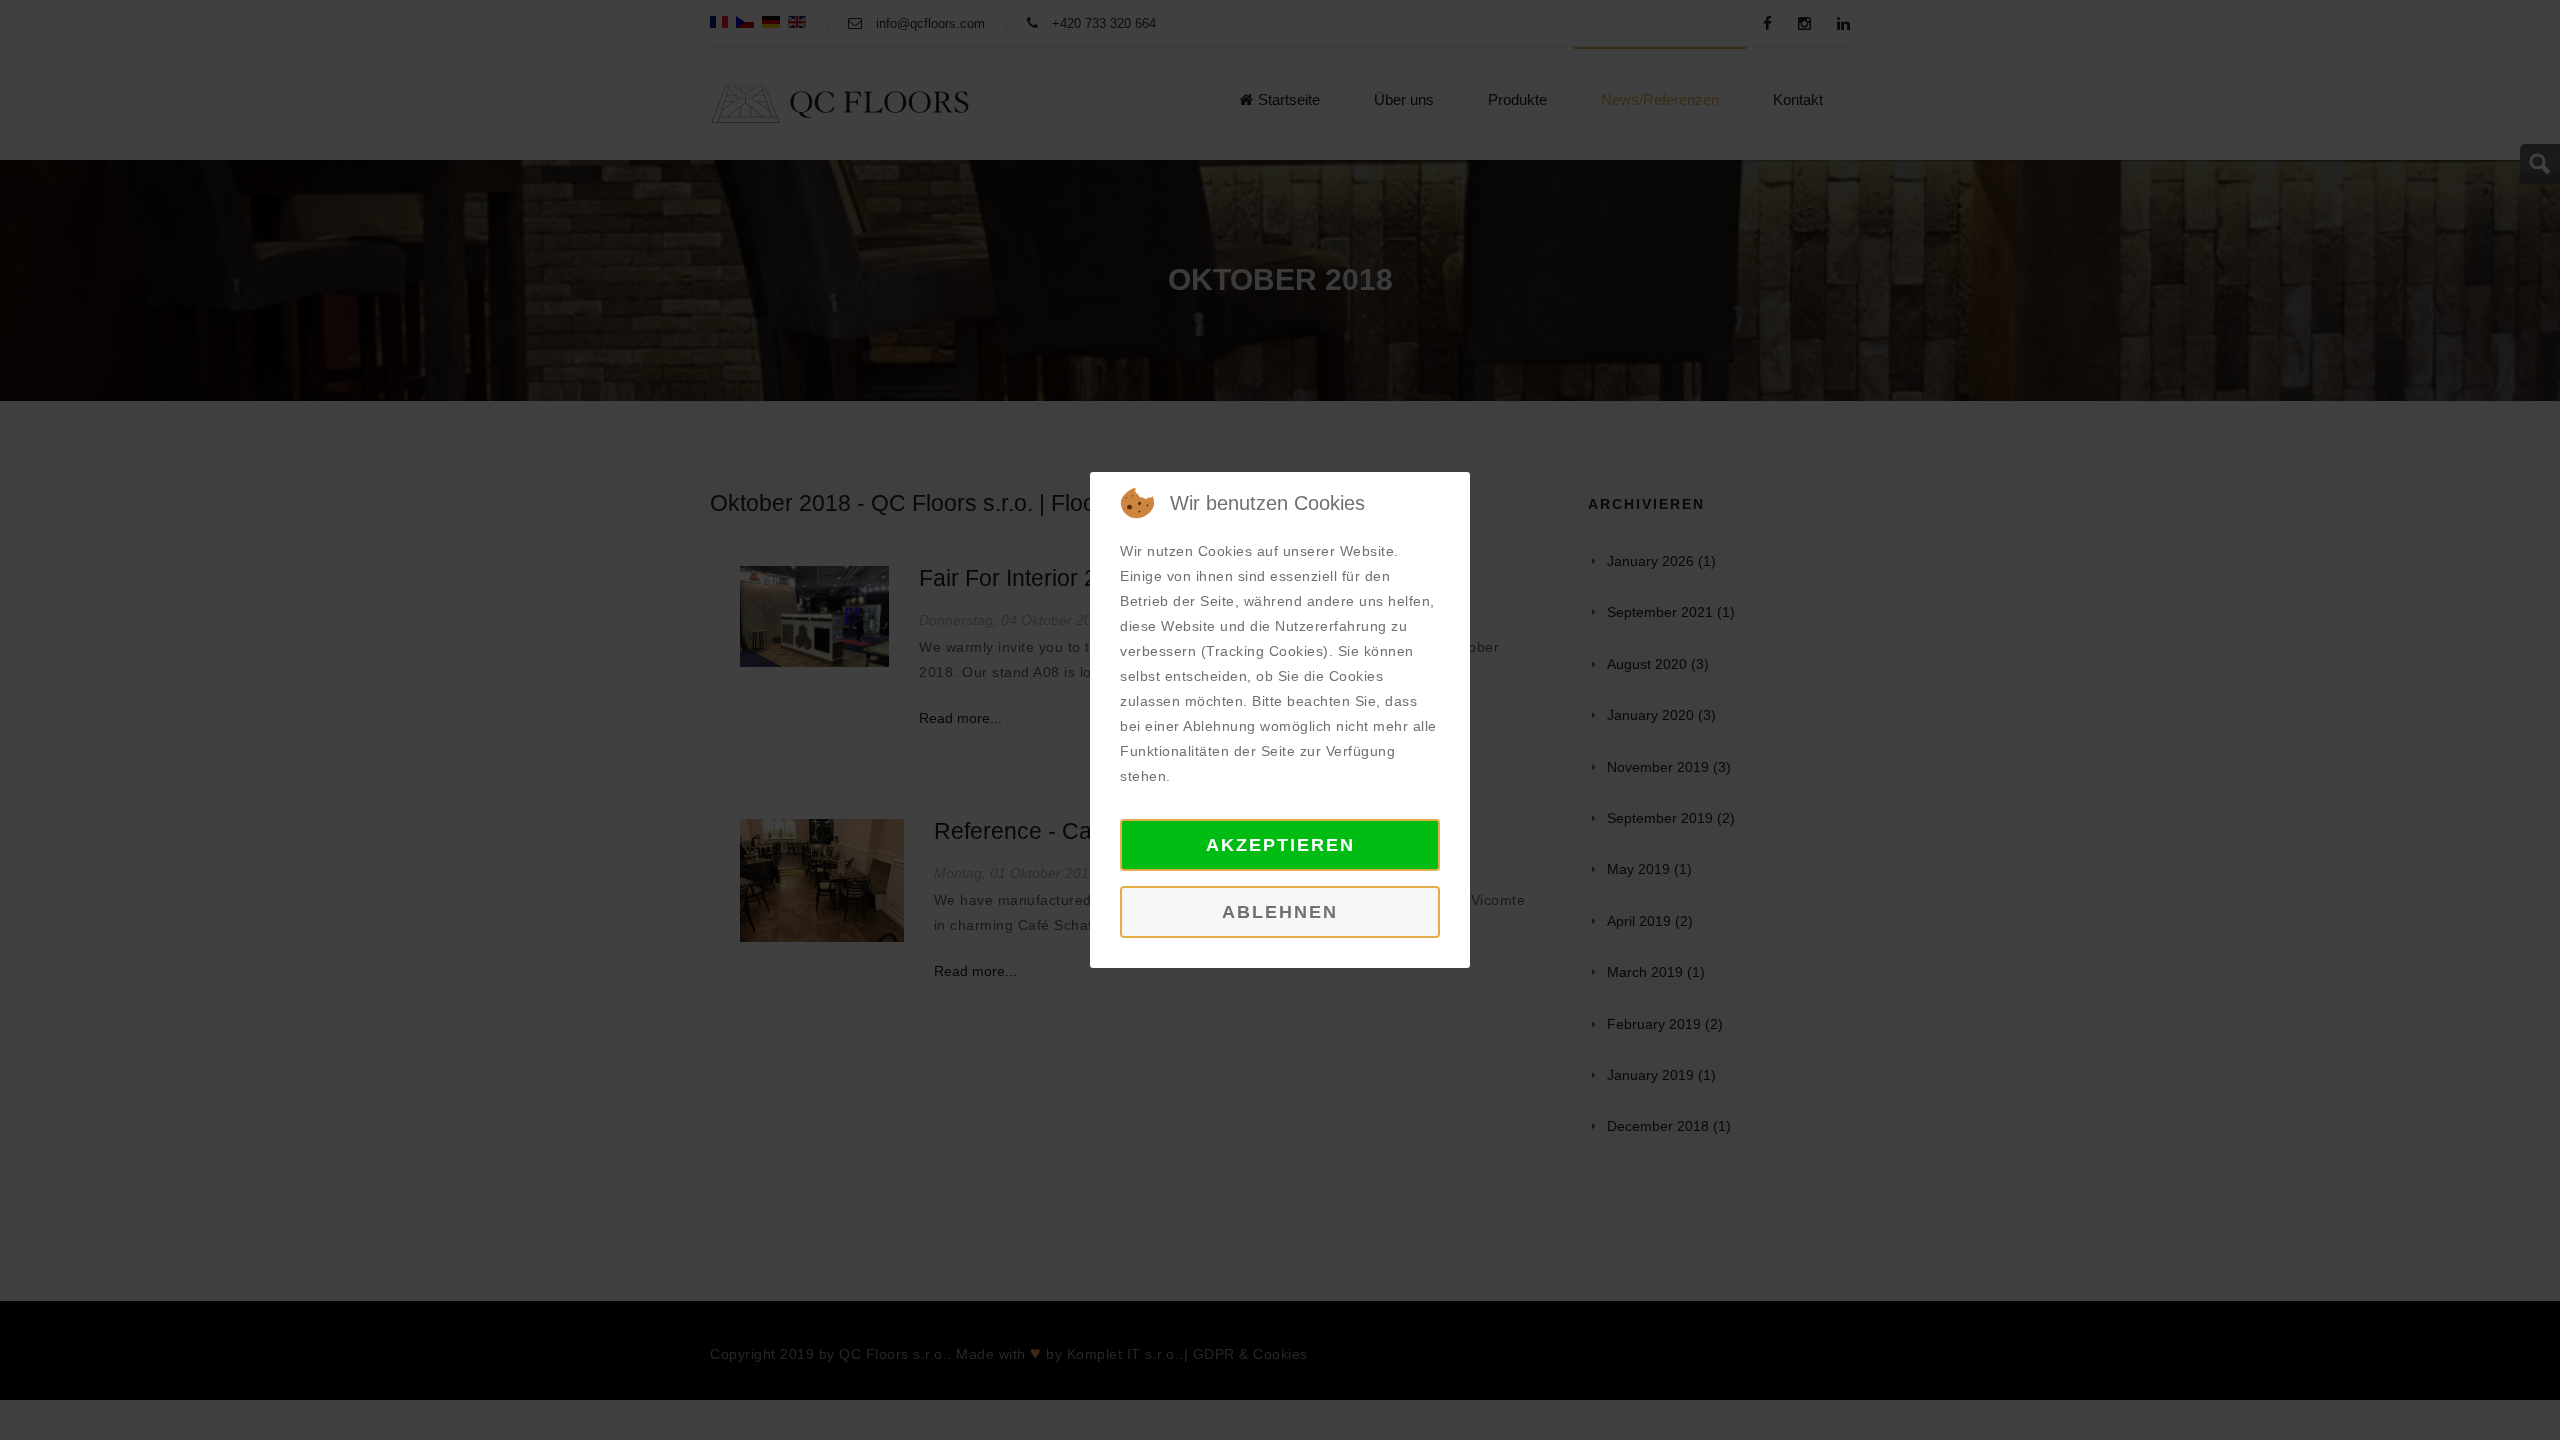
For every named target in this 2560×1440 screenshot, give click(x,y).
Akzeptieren (1280, 845)
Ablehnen (1280, 912)
